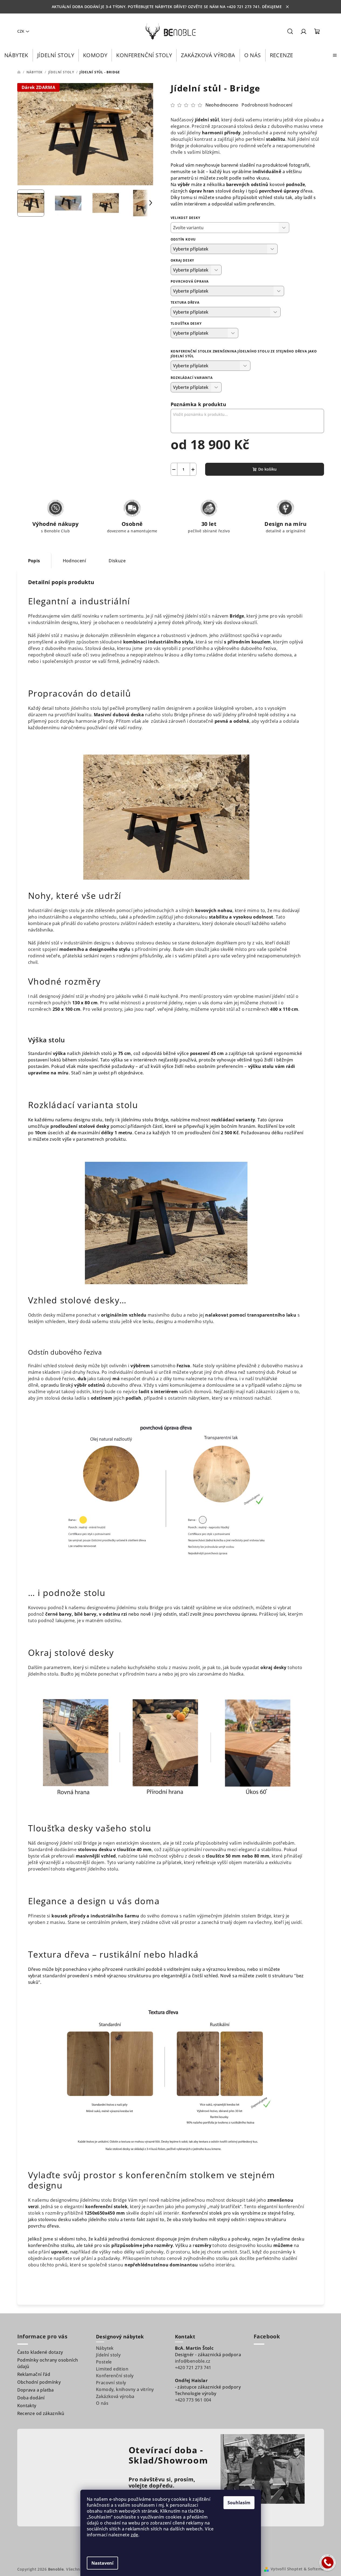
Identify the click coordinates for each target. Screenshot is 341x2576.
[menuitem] (16, 55)
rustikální (134, 1969)
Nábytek (105, 2348)
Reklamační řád (34, 2374)
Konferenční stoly (115, 2376)
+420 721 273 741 (193, 2368)
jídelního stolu (86, 708)
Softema (316, 2569)
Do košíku (267, 469)
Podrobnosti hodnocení (267, 105)
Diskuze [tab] (117, 561)
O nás (102, 2403)
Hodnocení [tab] (75, 561)
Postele (104, 2362)
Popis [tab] (34, 561)
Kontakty (27, 2406)
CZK (21, 31)
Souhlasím (239, 2503)
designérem (180, 708)
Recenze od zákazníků (41, 2413)
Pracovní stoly (111, 2383)
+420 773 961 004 (193, 2400)
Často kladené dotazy (40, 2352)
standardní (54, 1976)
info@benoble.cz (193, 2361)
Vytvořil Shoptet (287, 2569)
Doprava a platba (36, 2390)
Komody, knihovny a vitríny (125, 2389)
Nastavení (102, 2563)
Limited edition (112, 2369)
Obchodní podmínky (39, 2382)
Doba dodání (31, 2398)
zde (135, 2535)
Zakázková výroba (115, 2396)
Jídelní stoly (108, 2355)
